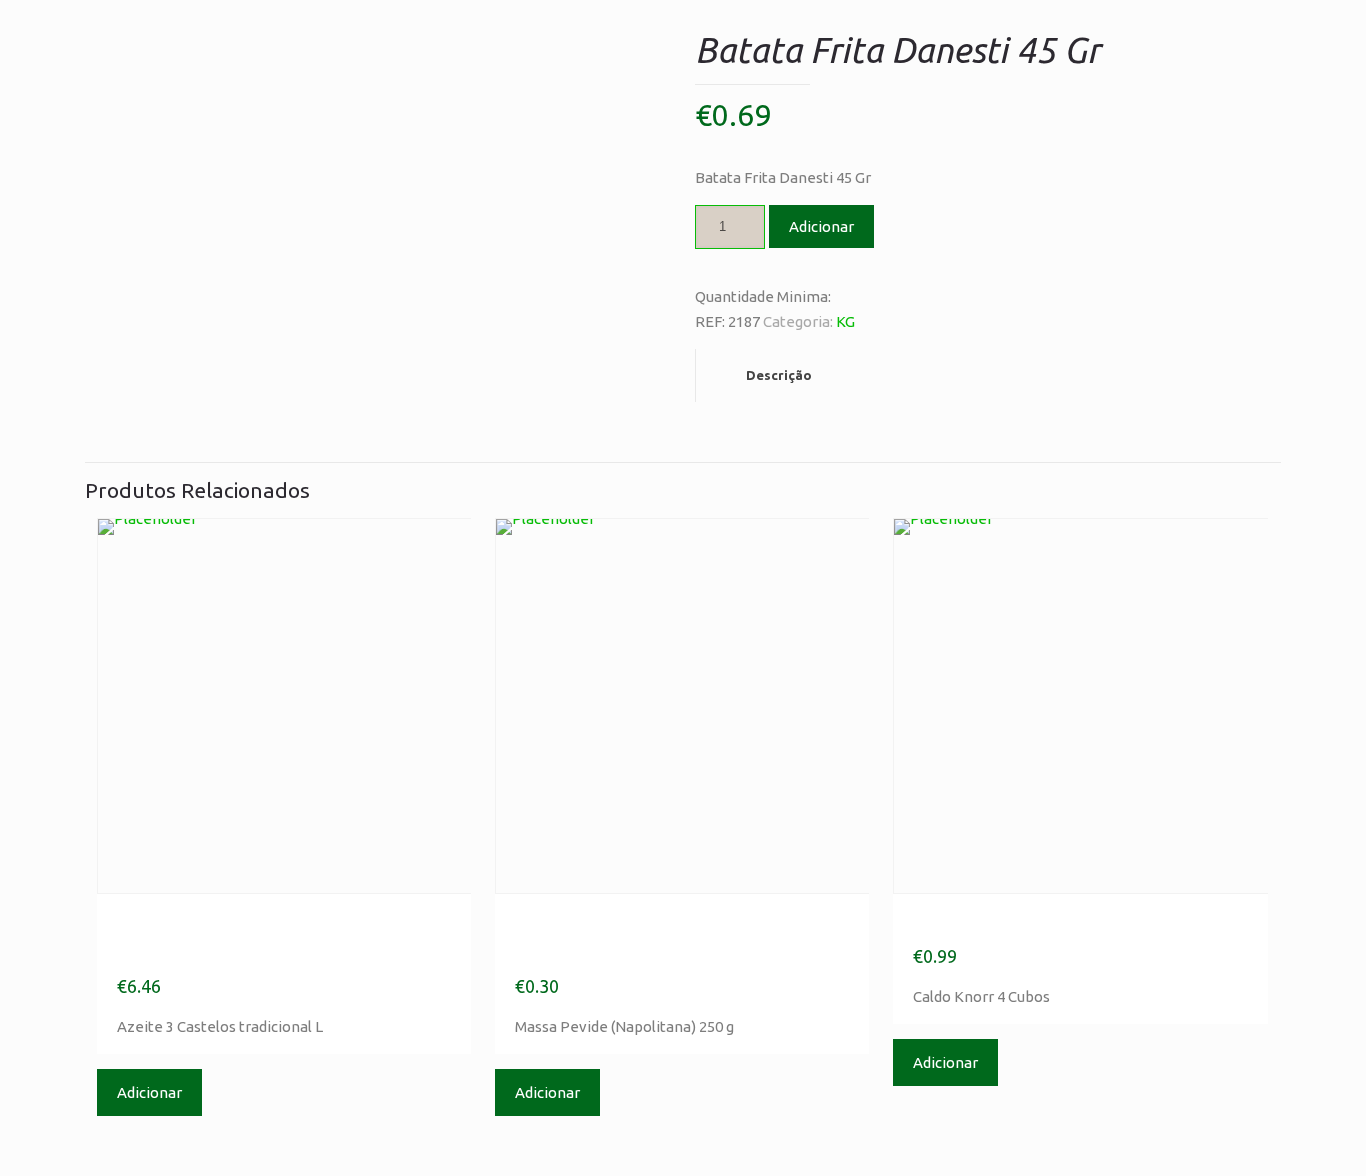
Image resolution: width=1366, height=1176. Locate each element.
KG (845, 321)
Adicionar (821, 226)
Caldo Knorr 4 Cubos (1027, 924)
